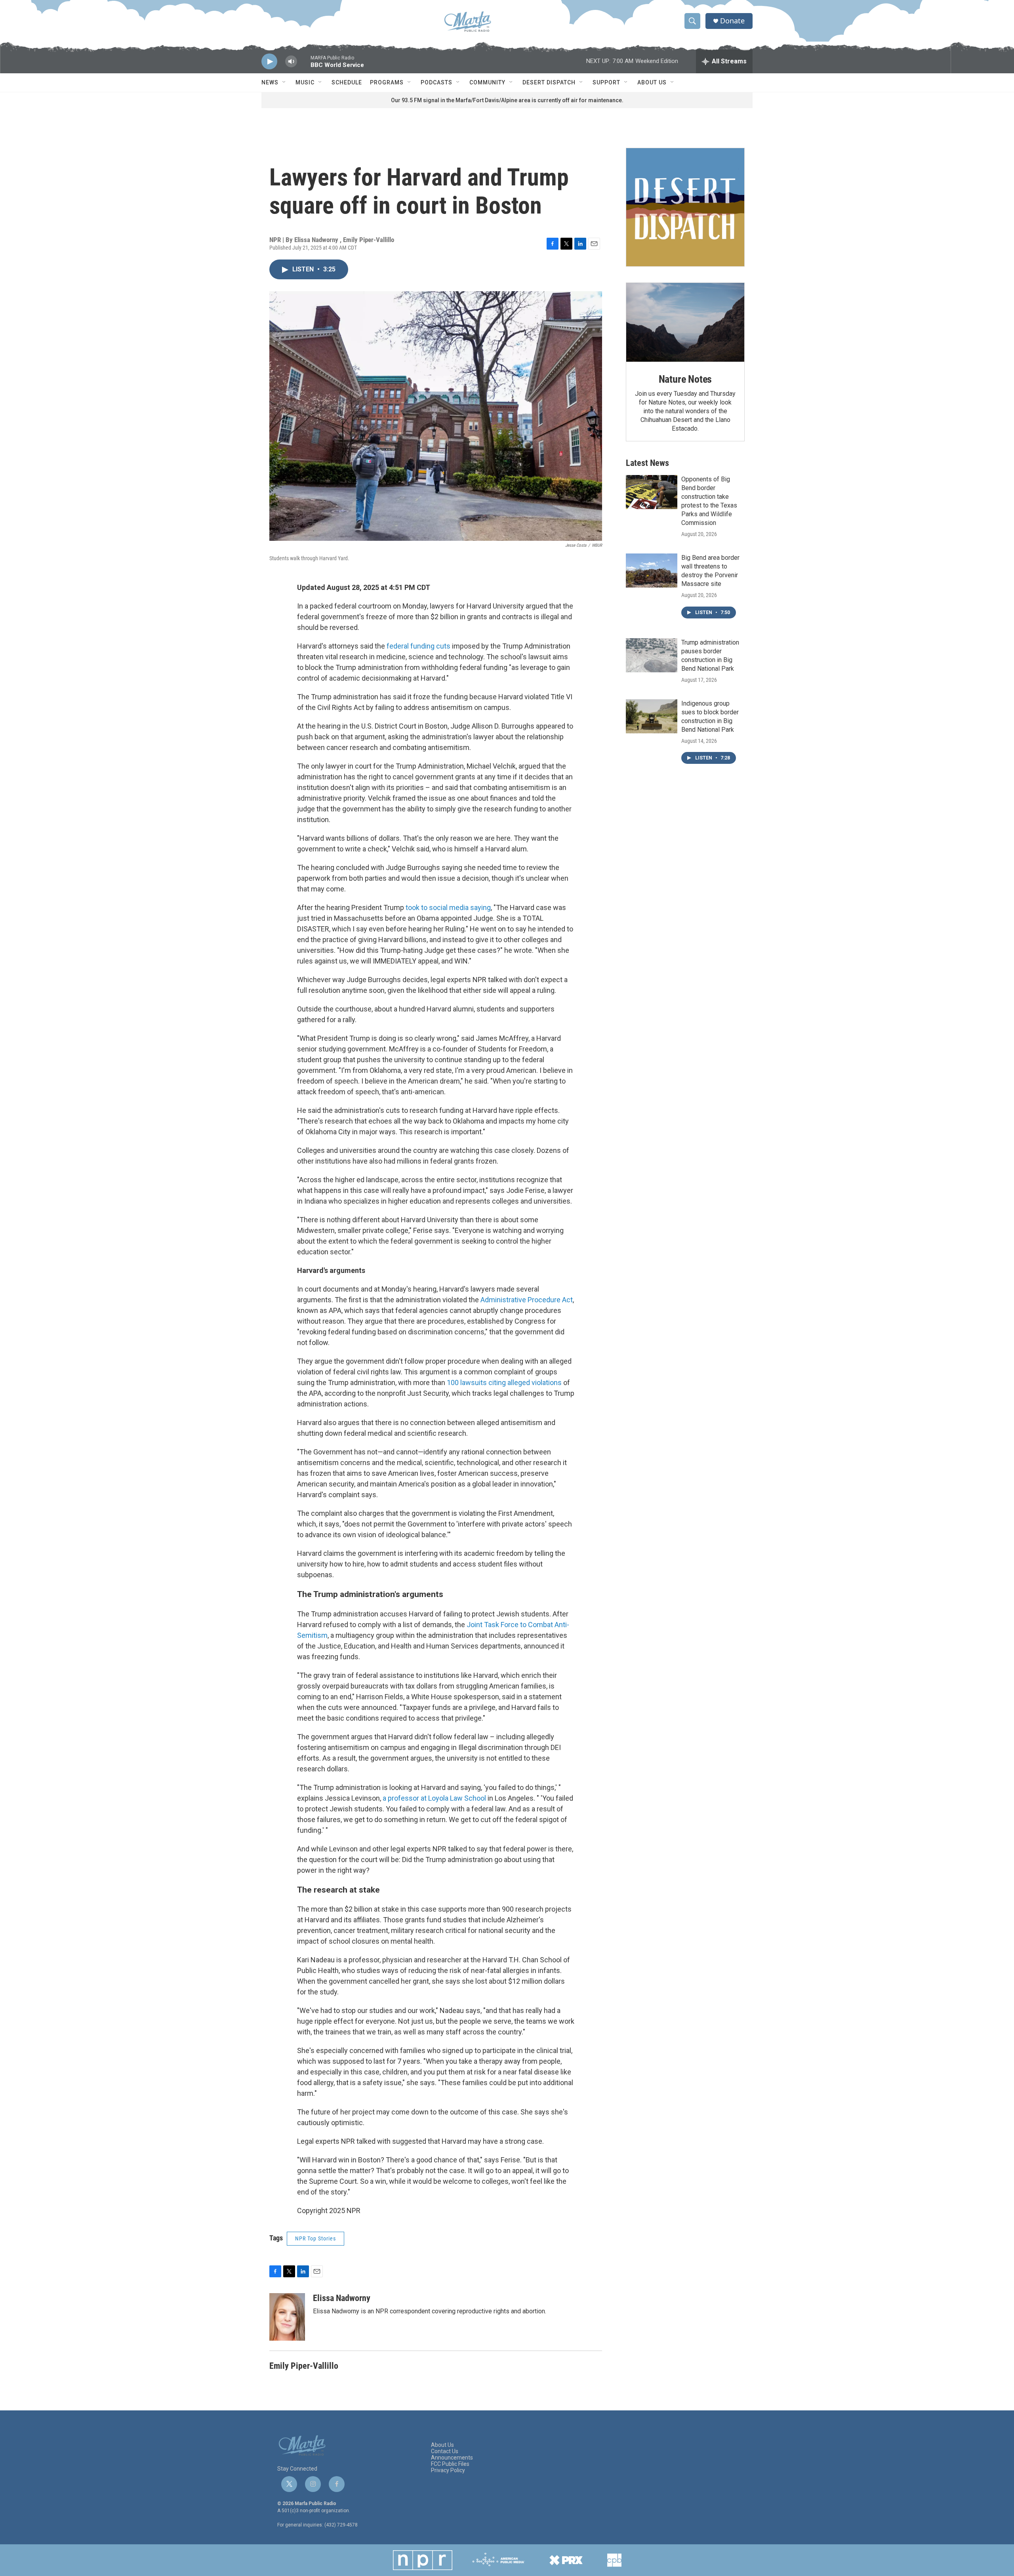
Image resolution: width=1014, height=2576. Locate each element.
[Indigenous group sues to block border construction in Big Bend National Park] (652, 716)
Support (606, 82)
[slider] (304, 65)
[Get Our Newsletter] (685, 207)
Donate (732, 21)
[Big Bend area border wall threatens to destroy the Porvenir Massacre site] (652, 571)
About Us (652, 82)
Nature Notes (685, 379)
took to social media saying (448, 907)
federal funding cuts (419, 646)
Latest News (647, 463)
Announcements (452, 2458)
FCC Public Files (450, 2464)
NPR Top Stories (315, 2238)
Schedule (347, 82)
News (270, 82)
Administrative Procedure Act (527, 1300)
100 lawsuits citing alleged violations (504, 1382)
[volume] (291, 62)
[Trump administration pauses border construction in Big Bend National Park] (652, 655)
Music (305, 82)
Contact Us (445, 2451)
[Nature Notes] (685, 322)
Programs (387, 82)
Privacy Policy (448, 2470)
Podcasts (436, 82)
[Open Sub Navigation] (284, 82)
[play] (269, 62)
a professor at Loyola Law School (434, 1798)
